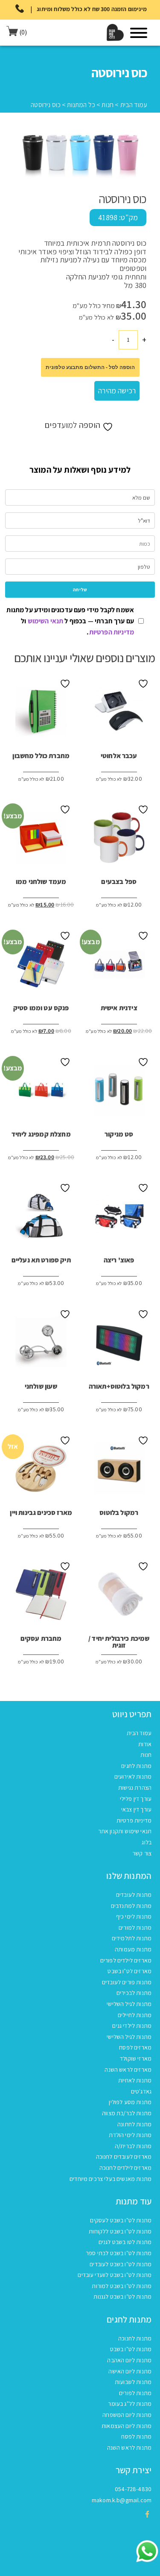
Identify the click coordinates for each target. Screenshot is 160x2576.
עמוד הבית (134, 105)
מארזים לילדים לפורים (126, 1960)
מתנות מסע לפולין (130, 2102)
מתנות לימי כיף (134, 1916)
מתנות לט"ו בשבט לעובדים (121, 2264)
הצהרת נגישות (135, 1788)
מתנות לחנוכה (135, 2338)
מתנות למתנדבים (131, 1906)
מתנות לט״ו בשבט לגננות (122, 2297)
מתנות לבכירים (134, 1993)
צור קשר (142, 1853)
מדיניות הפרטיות (112, 632)
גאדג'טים (141, 2091)
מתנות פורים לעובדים (127, 1982)
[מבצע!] (119, 967)
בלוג (147, 1842)
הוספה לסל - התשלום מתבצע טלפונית (90, 367)
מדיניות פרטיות (134, 1820)
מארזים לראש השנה (128, 2070)
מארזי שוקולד (136, 2058)
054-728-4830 (133, 2489)
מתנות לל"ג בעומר (130, 2404)
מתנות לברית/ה (133, 2146)
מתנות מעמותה (133, 1949)
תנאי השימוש (46, 621)
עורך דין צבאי (136, 1809)
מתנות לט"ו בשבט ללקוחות (120, 2231)
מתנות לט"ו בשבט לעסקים (121, 2220)
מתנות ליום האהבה (129, 2360)
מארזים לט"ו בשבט (129, 1971)
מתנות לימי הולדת (130, 2135)
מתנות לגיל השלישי (129, 2004)
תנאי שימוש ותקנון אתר (125, 1831)
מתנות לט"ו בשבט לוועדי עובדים (115, 2275)
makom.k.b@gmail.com (122, 2500)
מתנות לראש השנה (129, 2448)
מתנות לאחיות (135, 2080)
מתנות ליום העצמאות (127, 2426)
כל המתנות (81, 105)
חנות (108, 105)
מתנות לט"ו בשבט (131, 2349)
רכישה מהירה (117, 391)
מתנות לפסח (136, 2436)
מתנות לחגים (136, 1766)
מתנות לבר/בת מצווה (127, 2113)
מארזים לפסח (135, 2047)
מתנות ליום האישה (130, 2371)
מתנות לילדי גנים (132, 2026)
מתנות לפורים (135, 2393)
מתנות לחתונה (134, 2124)
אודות (145, 1744)
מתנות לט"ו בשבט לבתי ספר (119, 2253)
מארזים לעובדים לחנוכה (124, 2157)
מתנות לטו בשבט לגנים (125, 2242)
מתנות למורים (135, 1928)
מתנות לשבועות (133, 2382)
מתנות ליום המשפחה (127, 2415)
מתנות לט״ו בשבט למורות (122, 2286)
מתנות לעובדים (134, 1895)
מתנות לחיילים (135, 2015)
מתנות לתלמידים (132, 1938)
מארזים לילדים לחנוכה (125, 2168)
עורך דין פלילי (136, 1799)
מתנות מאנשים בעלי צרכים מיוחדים (111, 2179)
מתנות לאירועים (133, 1776)
